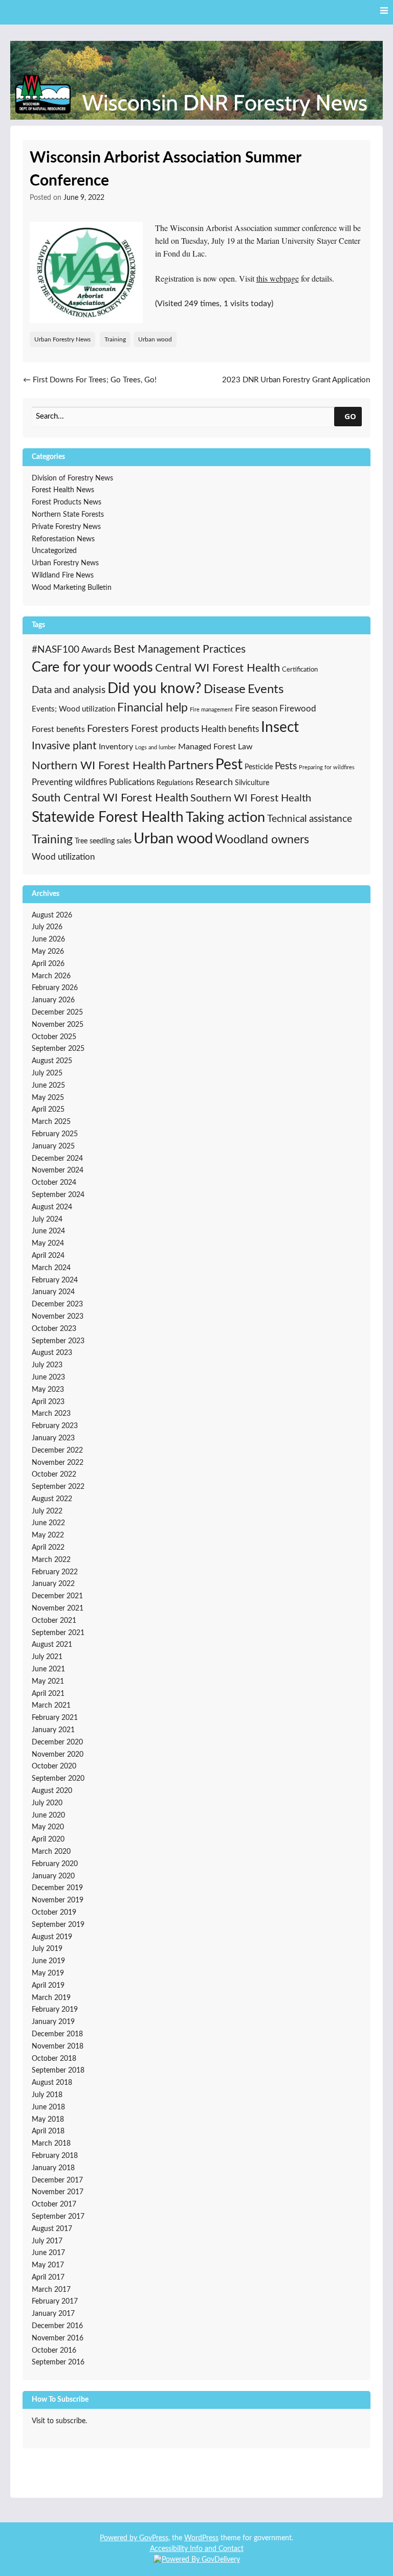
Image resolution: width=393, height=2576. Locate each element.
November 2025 (58, 1025)
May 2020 (48, 1827)
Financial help (152, 708)
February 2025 (55, 1134)
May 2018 (48, 2120)
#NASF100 (56, 650)
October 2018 (54, 2059)
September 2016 (58, 2362)
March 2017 (51, 2290)
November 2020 (58, 1755)
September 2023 (58, 1341)
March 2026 (51, 976)
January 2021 (53, 1730)
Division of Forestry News (72, 478)
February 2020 (55, 1864)
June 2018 (48, 2107)
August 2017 (52, 2229)
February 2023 (55, 1426)
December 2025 (57, 1013)
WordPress (201, 2538)
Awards (96, 650)
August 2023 (52, 1353)
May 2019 (48, 1973)
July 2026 (47, 927)
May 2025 (48, 1098)
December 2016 (57, 2326)
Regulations (175, 783)
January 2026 (53, 1000)
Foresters (108, 729)
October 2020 (54, 1766)
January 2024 (53, 1292)
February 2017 (55, 2302)
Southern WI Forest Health (251, 798)
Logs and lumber (156, 747)
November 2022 (58, 1463)
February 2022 (55, 1572)
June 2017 (48, 2253)
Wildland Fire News (63, 576)
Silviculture (252, 783)
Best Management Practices (180, 649)
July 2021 (47, 1657)
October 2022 (54, 1475)
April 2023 (48, 1402)
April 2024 (48, 1256)
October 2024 (54, 1183)
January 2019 (53, 2022)
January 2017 (53, 2314)
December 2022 (57, 1451)
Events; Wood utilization (73, 709)
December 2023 (57, 1304)
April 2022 (48, 1548)
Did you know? (155, 689)
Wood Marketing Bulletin (72, 588)
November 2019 (58, 1900)
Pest (229, 765)
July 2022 (47, 1511)
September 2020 (58, 1779)
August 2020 (52, 1791)
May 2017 (48, 2265)
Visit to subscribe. (59, 2421)
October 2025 (54, 1037)
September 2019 (58, 1925)
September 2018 (58, 2071)
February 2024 (55, 1280)
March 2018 (51, 2144)
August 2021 (52, 1645)
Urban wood (155, 339)
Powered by (119, 2538)
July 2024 (47, 1220)
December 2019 (57, 1888)
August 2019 (52, 1937)
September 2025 (58, 1049)
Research (214, 783)
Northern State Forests (68, 515)
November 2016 (58, 2338)
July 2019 (47, 1949)
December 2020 (57, 1742)
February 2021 (55, 1718)
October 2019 (54, 1913)
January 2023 (53, 1438)
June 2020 (48, 1815)
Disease (225, 689)
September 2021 (58, 1633)
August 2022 (52, 1499)
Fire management (211, 710)
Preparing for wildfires (327, 767)
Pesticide (259, 767)
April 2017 (48, 2278)
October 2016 (54, 2351)
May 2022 (48, 1535)
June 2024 (48, 1231)
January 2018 (53, 2168)
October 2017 (54, 2204)
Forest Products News (67, 502)
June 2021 (48, 1669)
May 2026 (48, 952)
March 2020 (51, 1852)
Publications (132, 782)
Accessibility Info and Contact (197, 2549)
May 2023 (48, 1390)
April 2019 (48, 1986)
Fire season (256, 709)
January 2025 (53, 1146)
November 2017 (58, 2192)
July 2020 (47, 1803)
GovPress (154, 2538)
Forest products (165, 729)
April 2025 (48, 1110)
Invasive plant (64, 746)
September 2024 (58, 1195)
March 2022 (51, 1560)
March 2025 (51, 1122)
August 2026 (52, 915)
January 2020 (53, 1876)
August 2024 (52, 1207)
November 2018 (58, 2046)
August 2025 (52, 1061)
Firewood (298, 709)
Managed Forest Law (215, 747)
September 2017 (58, 2217)
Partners (191, 766)
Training (115, 339)
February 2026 (55, 988)
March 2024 (51, 1268)
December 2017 (57, 2180)
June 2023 (48, 1377)
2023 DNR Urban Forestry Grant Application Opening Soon (296, 386)
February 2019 (55, 2010)
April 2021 (48, 1694)
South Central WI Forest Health (110, 798)
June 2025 (48, 1086)
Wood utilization (63, 857)
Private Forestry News (66, 527)
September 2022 (58, 1487)
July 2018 (47, 2095)
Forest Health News (63, 490)
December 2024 (57, 1159)
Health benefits (230, 729)
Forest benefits (58, 729)
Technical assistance (310, 819)
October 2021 (54, 1621)
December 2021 (57, 1596)
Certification (300, 670)
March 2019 (51, 1998)
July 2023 (47, 1365)
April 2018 (48, 2131)
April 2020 (48, 1839)
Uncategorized (54, 551)
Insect (280, 728)
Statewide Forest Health (108, 818)
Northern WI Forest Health (99, 766)
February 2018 (55, 2156)
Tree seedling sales (103, 841)
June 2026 (48, 939)
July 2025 (47, 1073)
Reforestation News (63, 539)
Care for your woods (92, 667)
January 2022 (53, 1584)
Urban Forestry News (62, 339)
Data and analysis (69, 690)
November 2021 (58, 1608)
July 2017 (47, 2241)
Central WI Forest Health (217, 668)
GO (350, 416)
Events (266, 689)
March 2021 (51, 1706)
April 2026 (48, 964)
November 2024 (58, 1170)
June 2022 (48, 1523)
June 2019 (48, 1961)
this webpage (278, 278)
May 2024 (48, 1244)
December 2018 (57, 2034)
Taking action (225, 818)
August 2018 (52, 2083)
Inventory (116, 747)
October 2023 (54, 1329)
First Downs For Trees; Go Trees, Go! (90, 380)
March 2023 (51, 1414)
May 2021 (48, 1682)
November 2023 (58, 1317)
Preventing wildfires (69, 782)
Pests (286, 766)
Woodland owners (262, 840)
